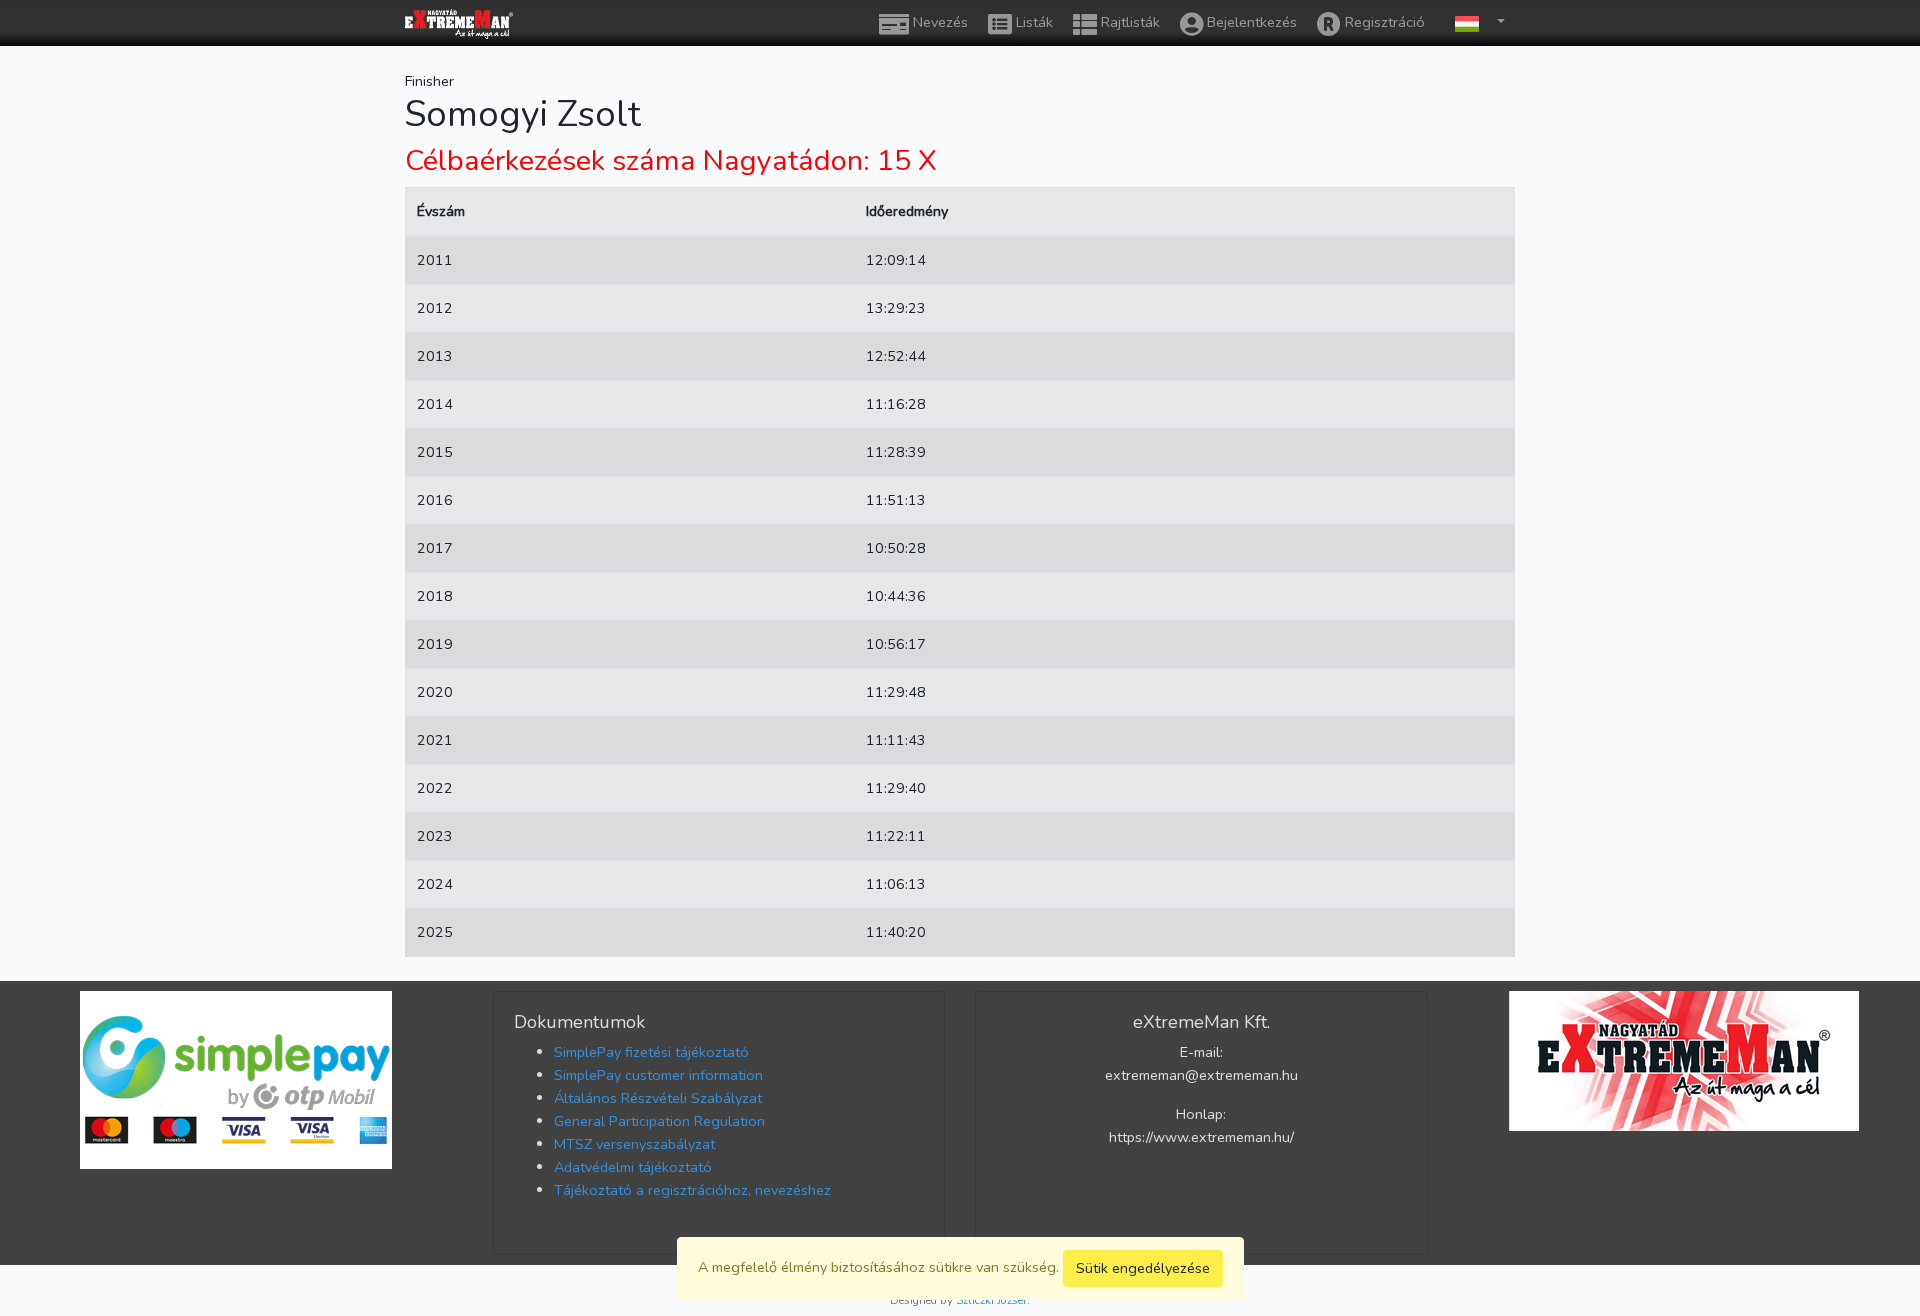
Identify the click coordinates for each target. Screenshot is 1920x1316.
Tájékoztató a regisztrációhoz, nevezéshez (692, 1190)
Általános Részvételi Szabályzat (658, 1098)
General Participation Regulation (659, 1121)
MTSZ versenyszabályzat (634, 1144)
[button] (1475, 22)
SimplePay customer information (658, 1075)
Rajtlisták (1128, 22)
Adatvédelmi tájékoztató (633, 1167)
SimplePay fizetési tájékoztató (651, 1052)
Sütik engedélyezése (1143, 1268)
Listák (1032, 22)
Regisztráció (1383, 22)
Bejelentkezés (1250, 22)
